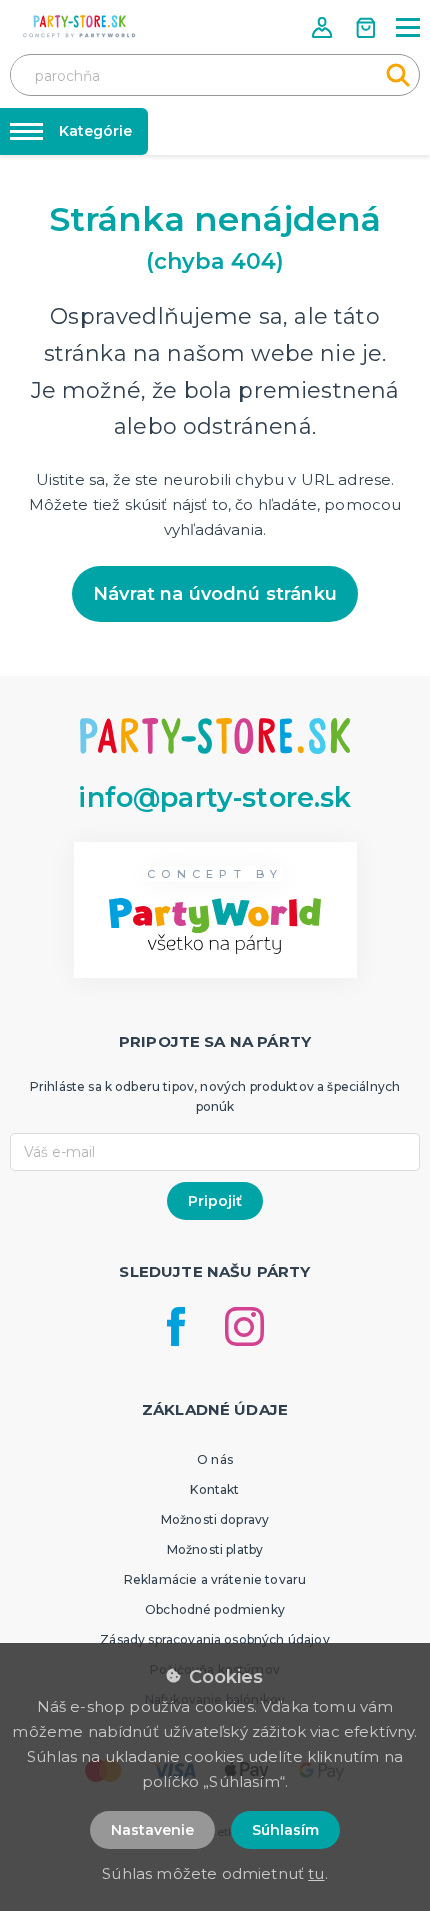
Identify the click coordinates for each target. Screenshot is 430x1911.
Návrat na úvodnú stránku (215, 594)
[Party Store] (80, 26)
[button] (324, 27)
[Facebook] (176, 1326)
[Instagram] (244, 1326)
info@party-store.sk (214, 797)
